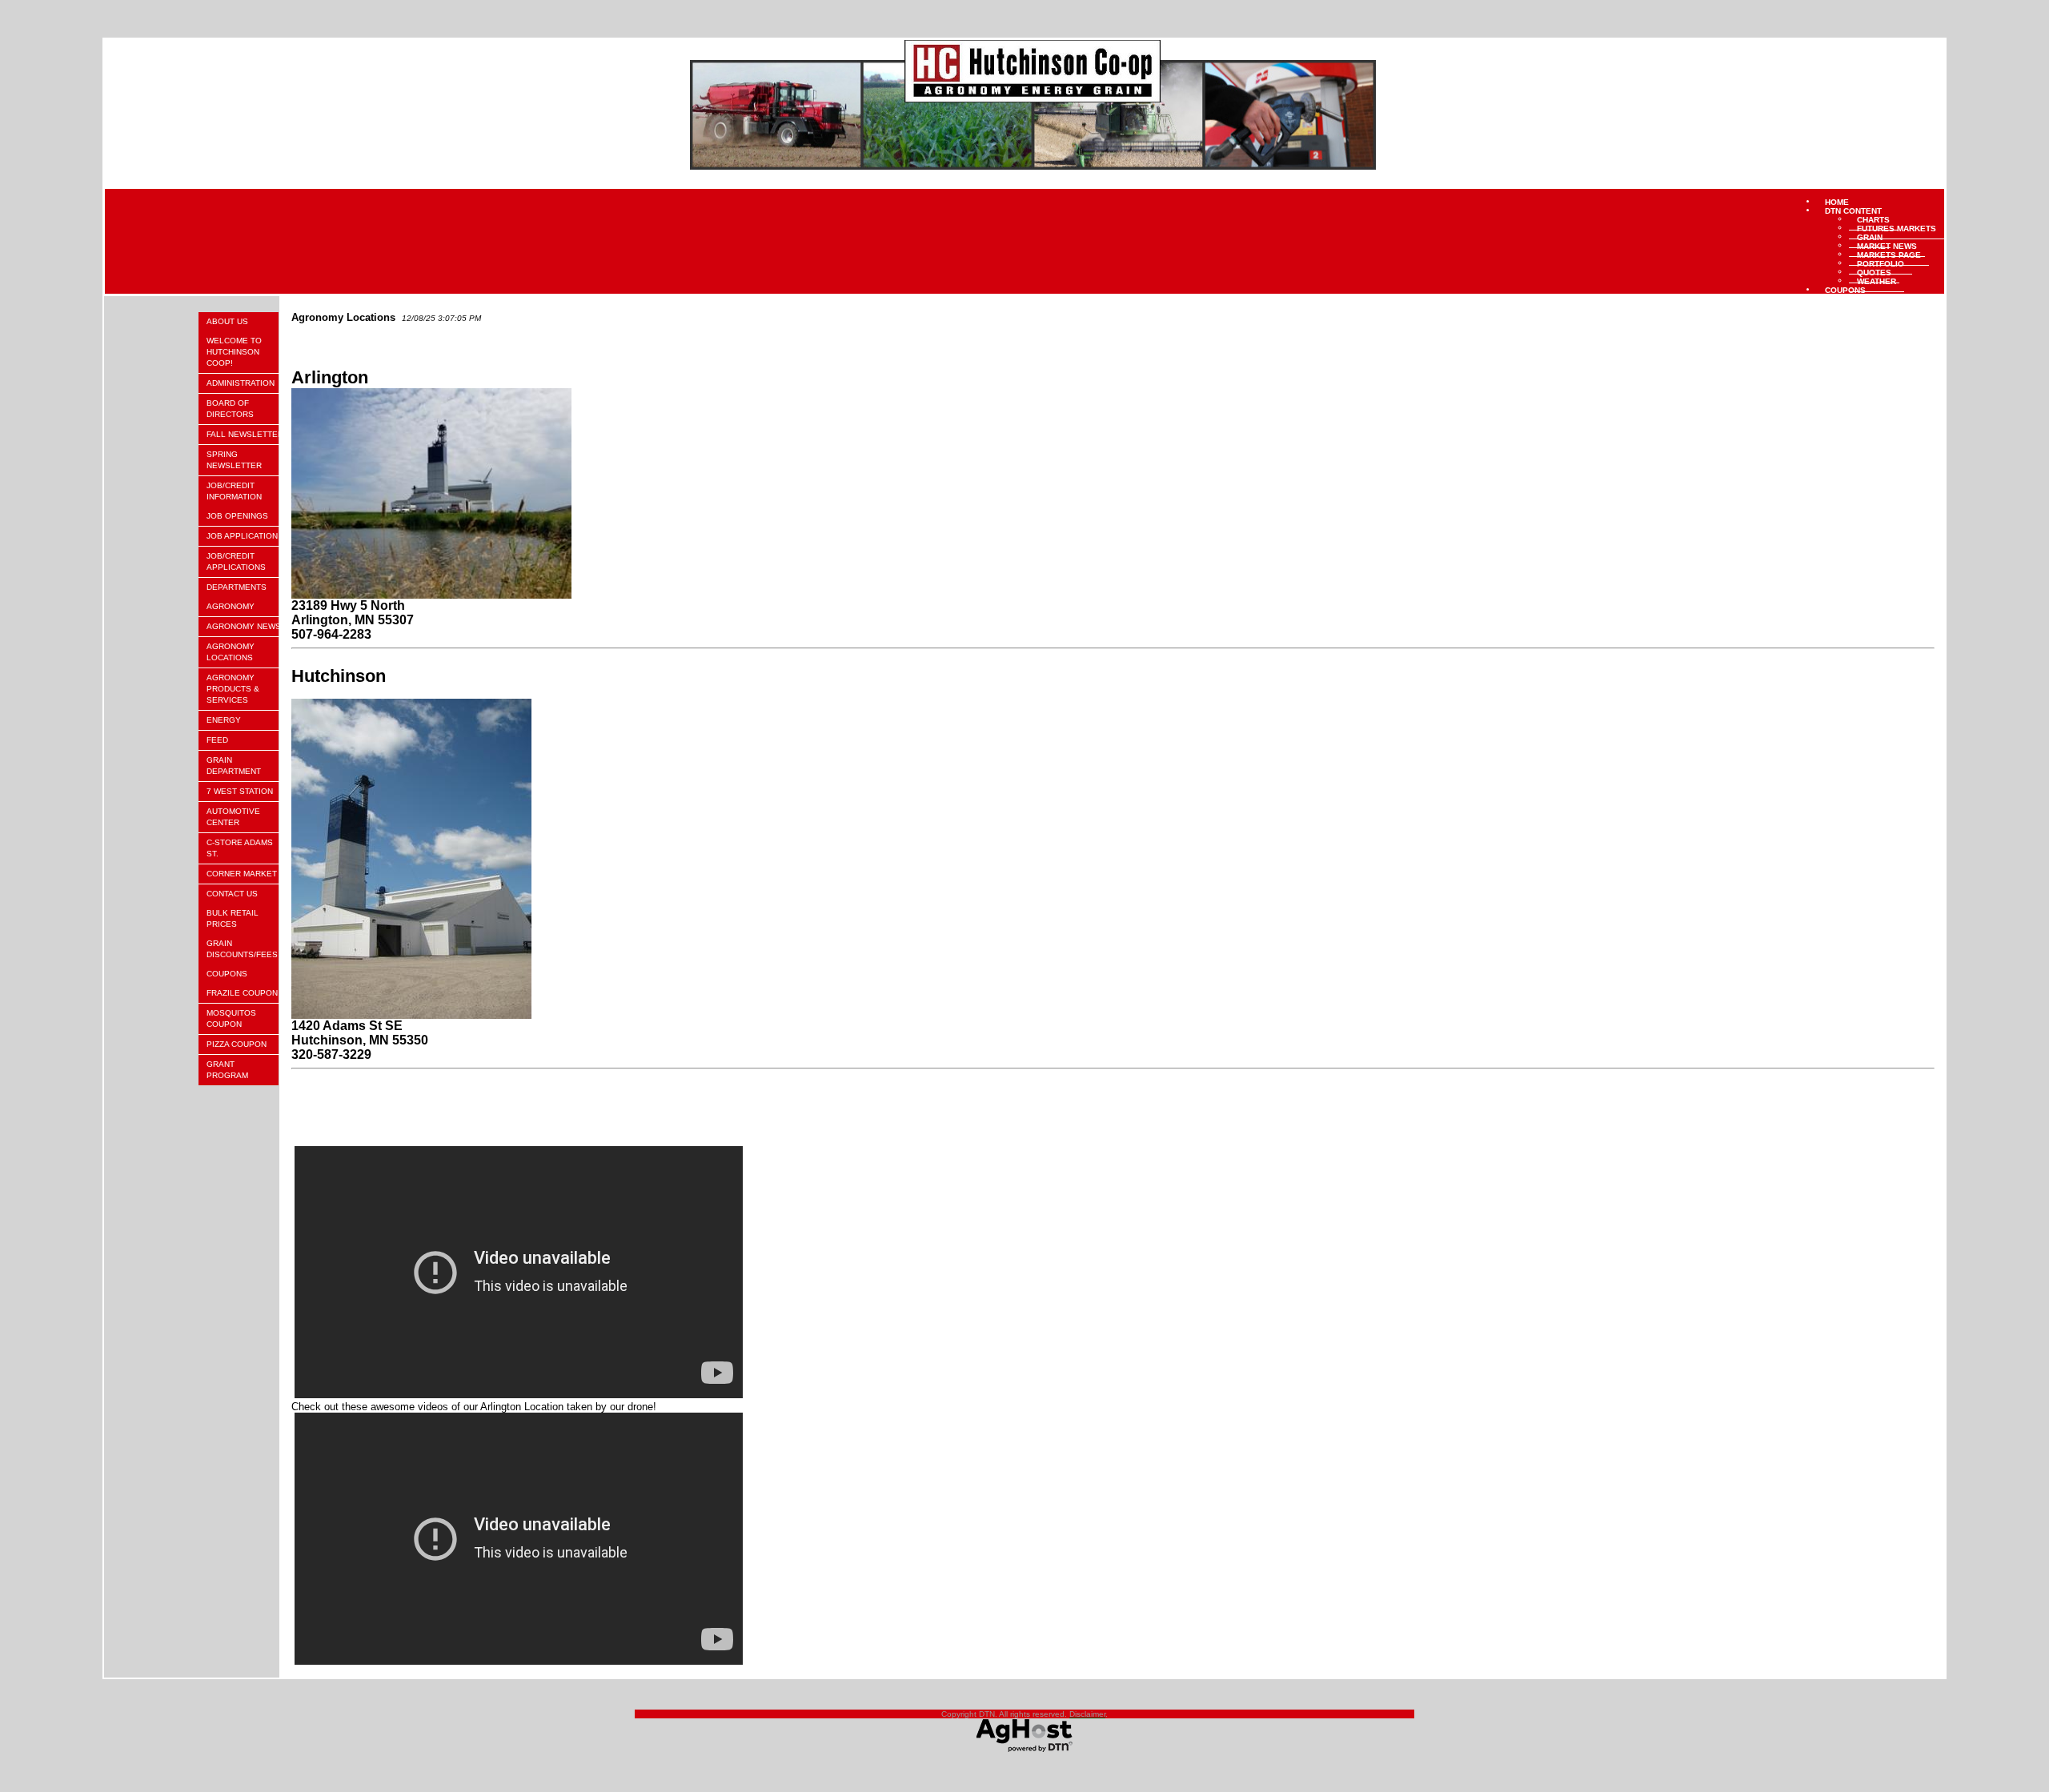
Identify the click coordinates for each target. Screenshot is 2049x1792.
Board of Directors (230, 409)
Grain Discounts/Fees (242, 949)
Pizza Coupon (237, 1044)
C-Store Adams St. (240, 848)
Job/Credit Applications (236, 561)
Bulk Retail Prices (233, 918)
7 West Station (240, 791)
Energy (224, 720)
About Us (227, 321)
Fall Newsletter (245, 434)
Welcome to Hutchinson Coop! (234, 352)
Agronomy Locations (231, 652)
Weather (1877, 281)
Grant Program (227, 1070)
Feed (217, 740)
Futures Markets (1897, 228)
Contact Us (232, 894)
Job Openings (237, 516)
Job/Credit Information (234, 491)
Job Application (242, 536)
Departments (237, 587)
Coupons (227, 974)
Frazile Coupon (242, 993)
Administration (241, 383)
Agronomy (231, 606)
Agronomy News (244, 626)
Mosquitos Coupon (231, 1018)
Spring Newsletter (234, 460)
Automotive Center (233, 817)
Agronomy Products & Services (233, 689)
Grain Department (234, 766)
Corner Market (242, 874)
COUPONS (1845, 289)
